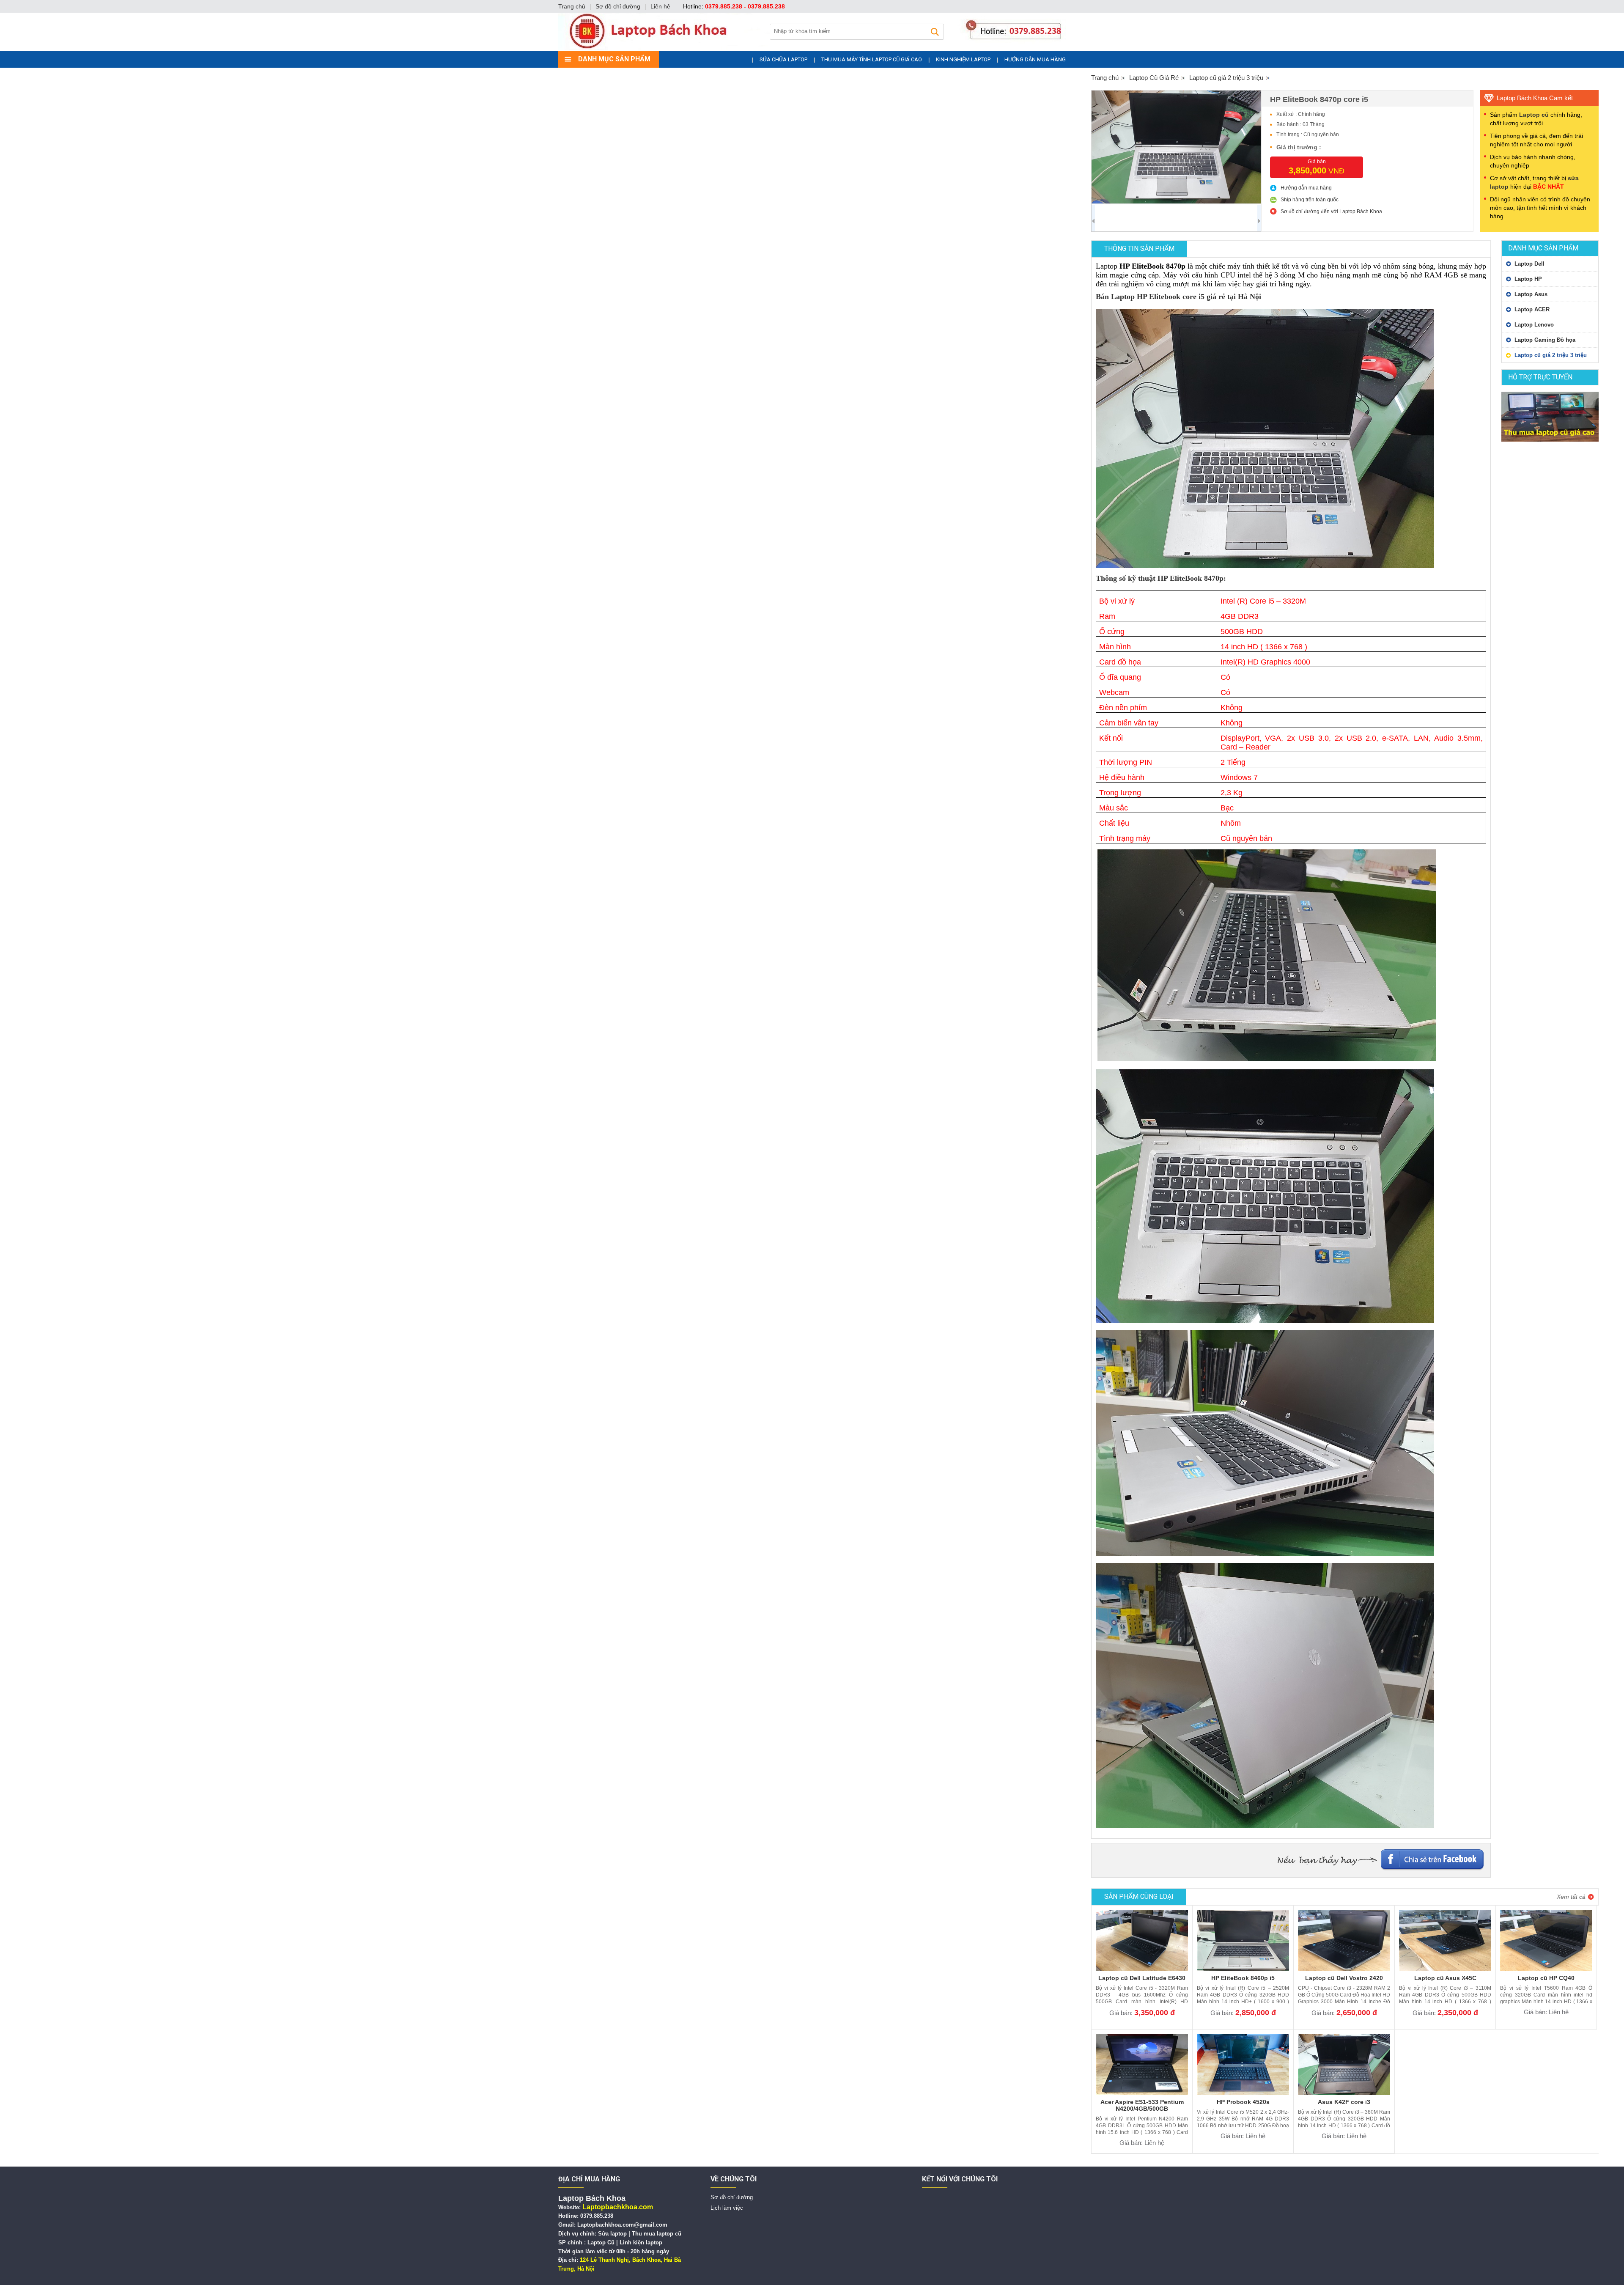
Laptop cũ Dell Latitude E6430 (1142, 1978)
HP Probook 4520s (1243, 2102)
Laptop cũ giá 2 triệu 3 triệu (1551, 355)
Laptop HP (1528, 279)
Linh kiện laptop (641, 2242)
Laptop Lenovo (1534, 325)
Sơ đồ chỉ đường (618, 6)
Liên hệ (660, 6)
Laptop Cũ (601, 2242)
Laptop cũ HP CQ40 (1546, 1978)
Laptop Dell (1529, 264)
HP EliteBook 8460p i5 (1243, 1978)
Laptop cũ (1534, 115)
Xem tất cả (1571, 1897)
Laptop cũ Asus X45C (1445, 1978)
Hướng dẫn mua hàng (1035, 59)
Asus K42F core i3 (1344, 2102)
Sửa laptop (612, 2234)
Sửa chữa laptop (783, 59)
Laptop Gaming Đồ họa (1545, 340)
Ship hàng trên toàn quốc (1310, 200)
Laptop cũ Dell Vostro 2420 (1344, 1978)
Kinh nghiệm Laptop (963, 59)
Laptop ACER (1532, 309)
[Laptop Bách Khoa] (812, 48)
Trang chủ (572, 6)
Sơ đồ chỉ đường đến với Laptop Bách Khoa (1331, 211)
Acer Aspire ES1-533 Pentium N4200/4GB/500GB (1142, 2105)
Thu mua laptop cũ (657, 2234)
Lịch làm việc (727, 2208)
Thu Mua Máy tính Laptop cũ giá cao (872, 59)
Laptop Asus (1531, 294)
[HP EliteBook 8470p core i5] (1176, 147)
